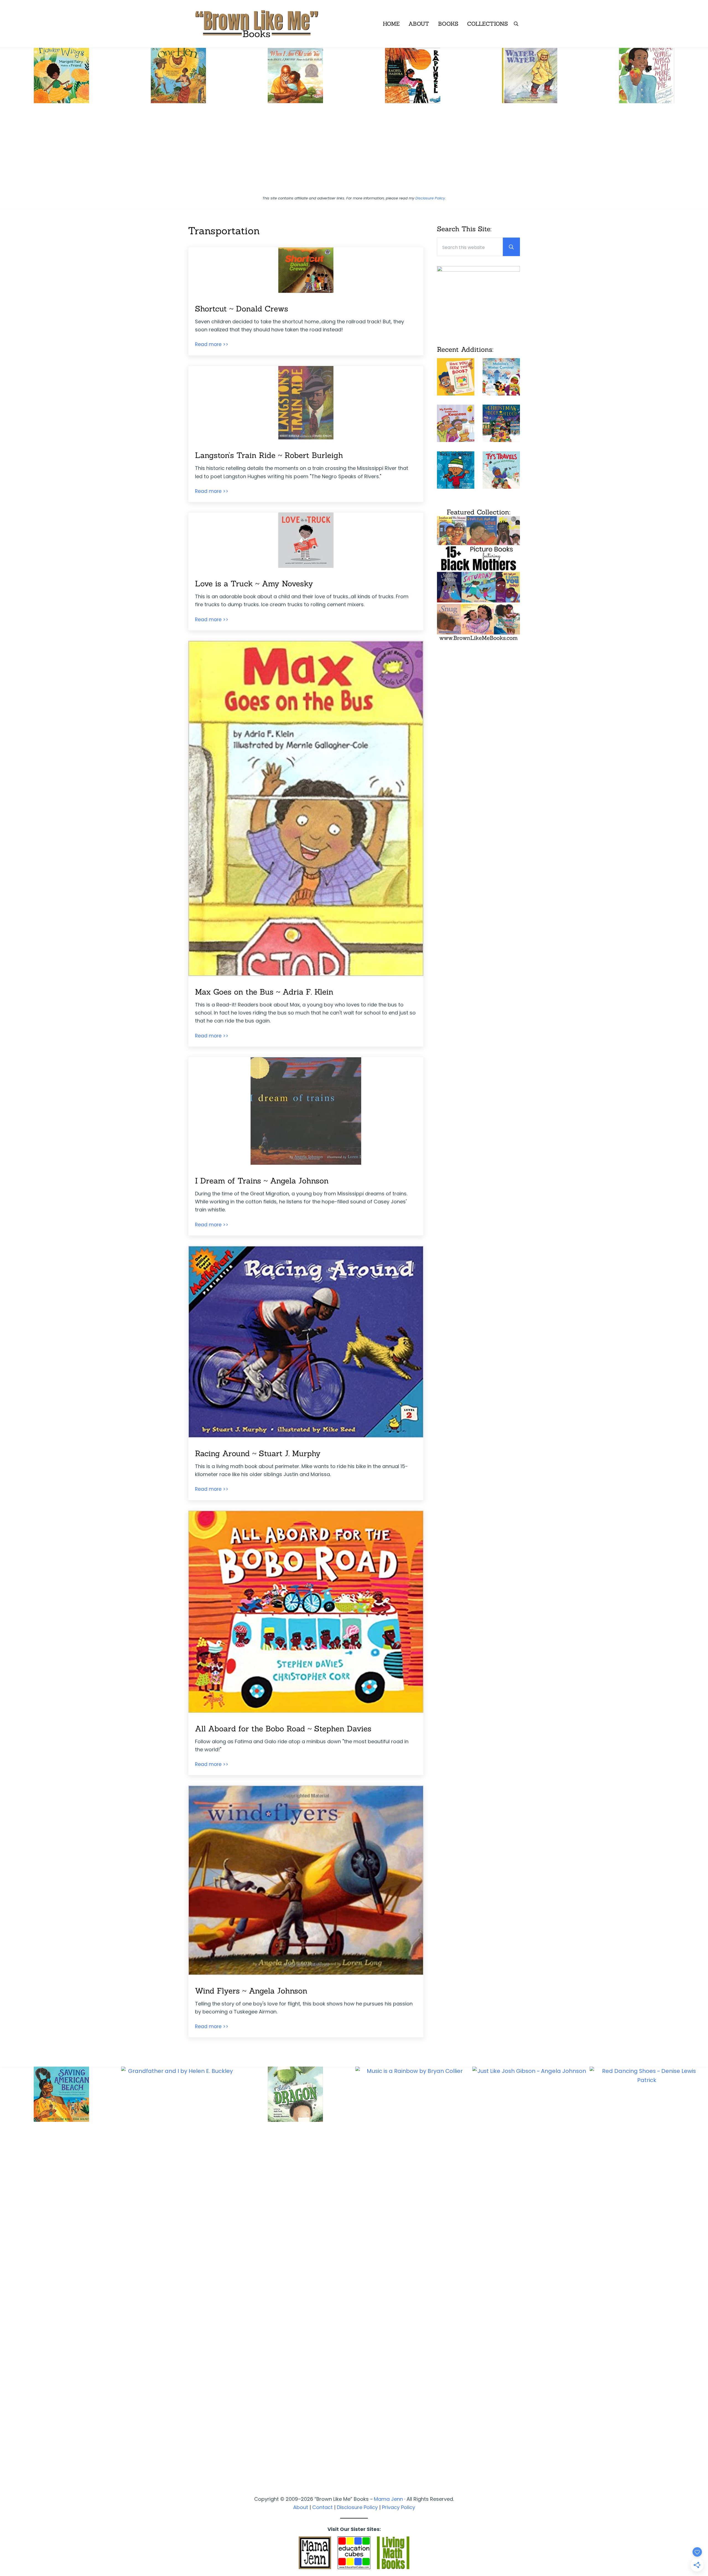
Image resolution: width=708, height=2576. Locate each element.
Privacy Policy (399, 2507)
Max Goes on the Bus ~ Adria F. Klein (264, 992)
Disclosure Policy (430, 198)
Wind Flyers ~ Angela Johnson (251, 1991)
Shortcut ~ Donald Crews (242, 309)
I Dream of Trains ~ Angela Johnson (262, 1181)
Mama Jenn (388, 2499)
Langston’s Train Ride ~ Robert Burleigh (269, 455)
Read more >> (212, 344)
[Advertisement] (354, 152)
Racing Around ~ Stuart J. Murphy (258, 1453)
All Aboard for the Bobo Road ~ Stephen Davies (283, 1729)
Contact (322, 2507)
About (301, 2507)
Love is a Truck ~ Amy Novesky (254, 584)
